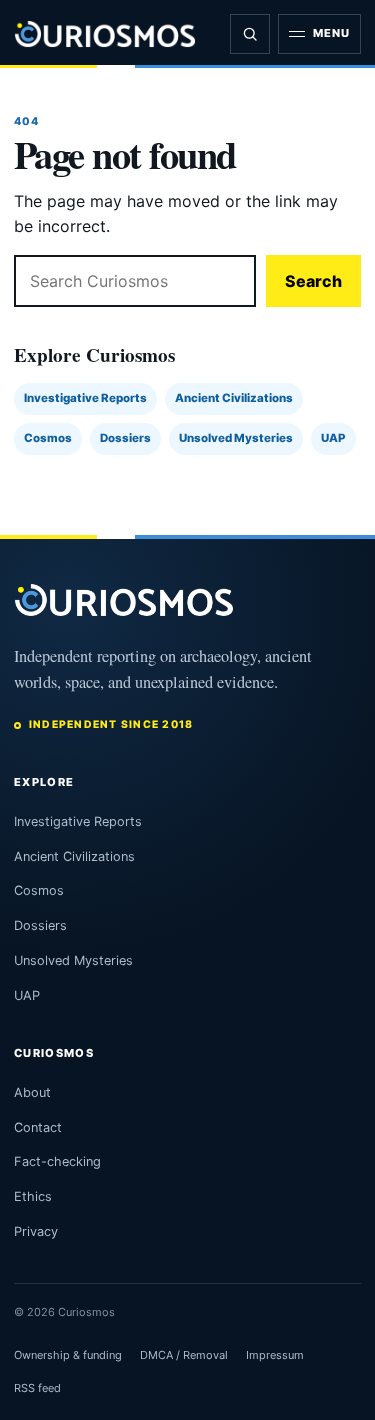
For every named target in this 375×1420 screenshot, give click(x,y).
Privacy (36, 1231)
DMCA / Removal (184, 1355)
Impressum (275, 1355)
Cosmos (48, 438)
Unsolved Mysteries (236, 438)
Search (313, 281)
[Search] (250, 34)
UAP (333, 438)
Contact (38, 1127)
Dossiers (125, 438)
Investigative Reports (85, 398)
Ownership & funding (68, 1355)
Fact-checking (57, 1161)
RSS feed (37, 1388)
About (32, 1092)
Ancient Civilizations (234, 398)
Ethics (33, 1196)
